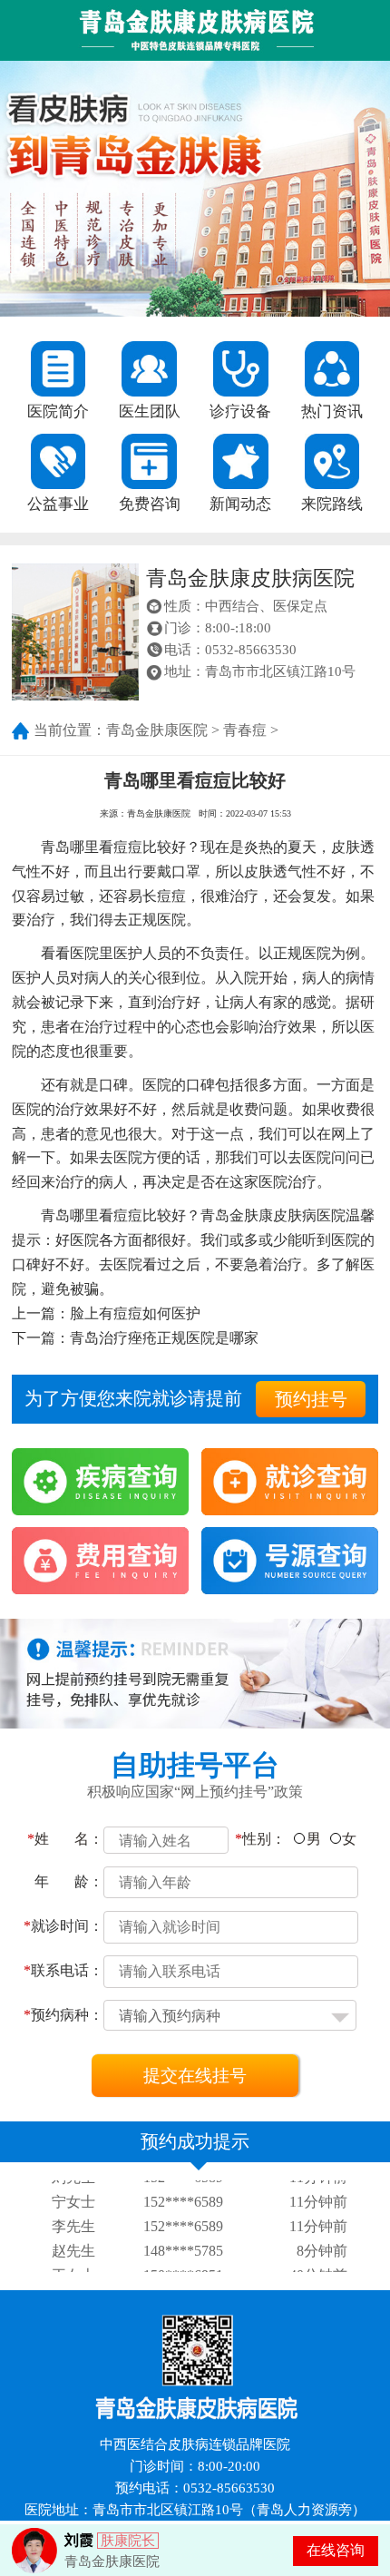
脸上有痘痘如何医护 (135, 1313)
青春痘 (245, 730)
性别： (260, 1839)
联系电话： (63, 1970)
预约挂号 (311, 1399)
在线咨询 (336, 2550)
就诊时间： (63, 1926)
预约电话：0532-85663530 (195, 2488)
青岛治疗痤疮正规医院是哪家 (164, 1338)
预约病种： (63, 2015)
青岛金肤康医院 (157, 730)
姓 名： (65, 1839)
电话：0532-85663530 (230, 650)
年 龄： (69, 1881)
